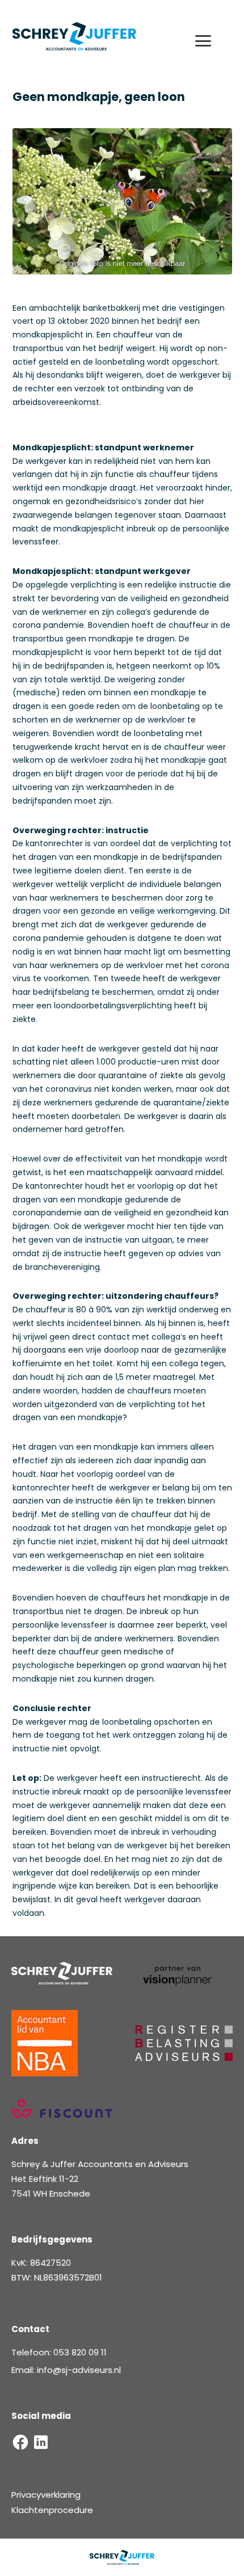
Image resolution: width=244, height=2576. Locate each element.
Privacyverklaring (46, 2495)
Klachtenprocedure (52, 2510)
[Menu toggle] (211, 41)
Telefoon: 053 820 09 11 (59, 2352)
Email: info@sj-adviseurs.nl (66, 2370)
